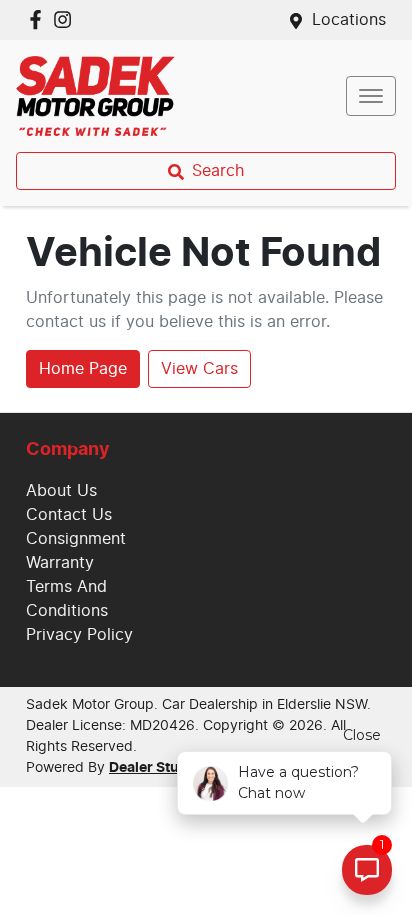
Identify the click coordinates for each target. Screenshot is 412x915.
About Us (61, 491)
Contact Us (69, 515)
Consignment (76, 539)
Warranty (60, 563)
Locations (349, 20)
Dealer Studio (155, 768)
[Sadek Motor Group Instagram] (66, 19)
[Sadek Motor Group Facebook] (39, 19)
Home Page (83, 369)
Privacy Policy (79, 635)
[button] (371, 96)
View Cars (199, 369)
